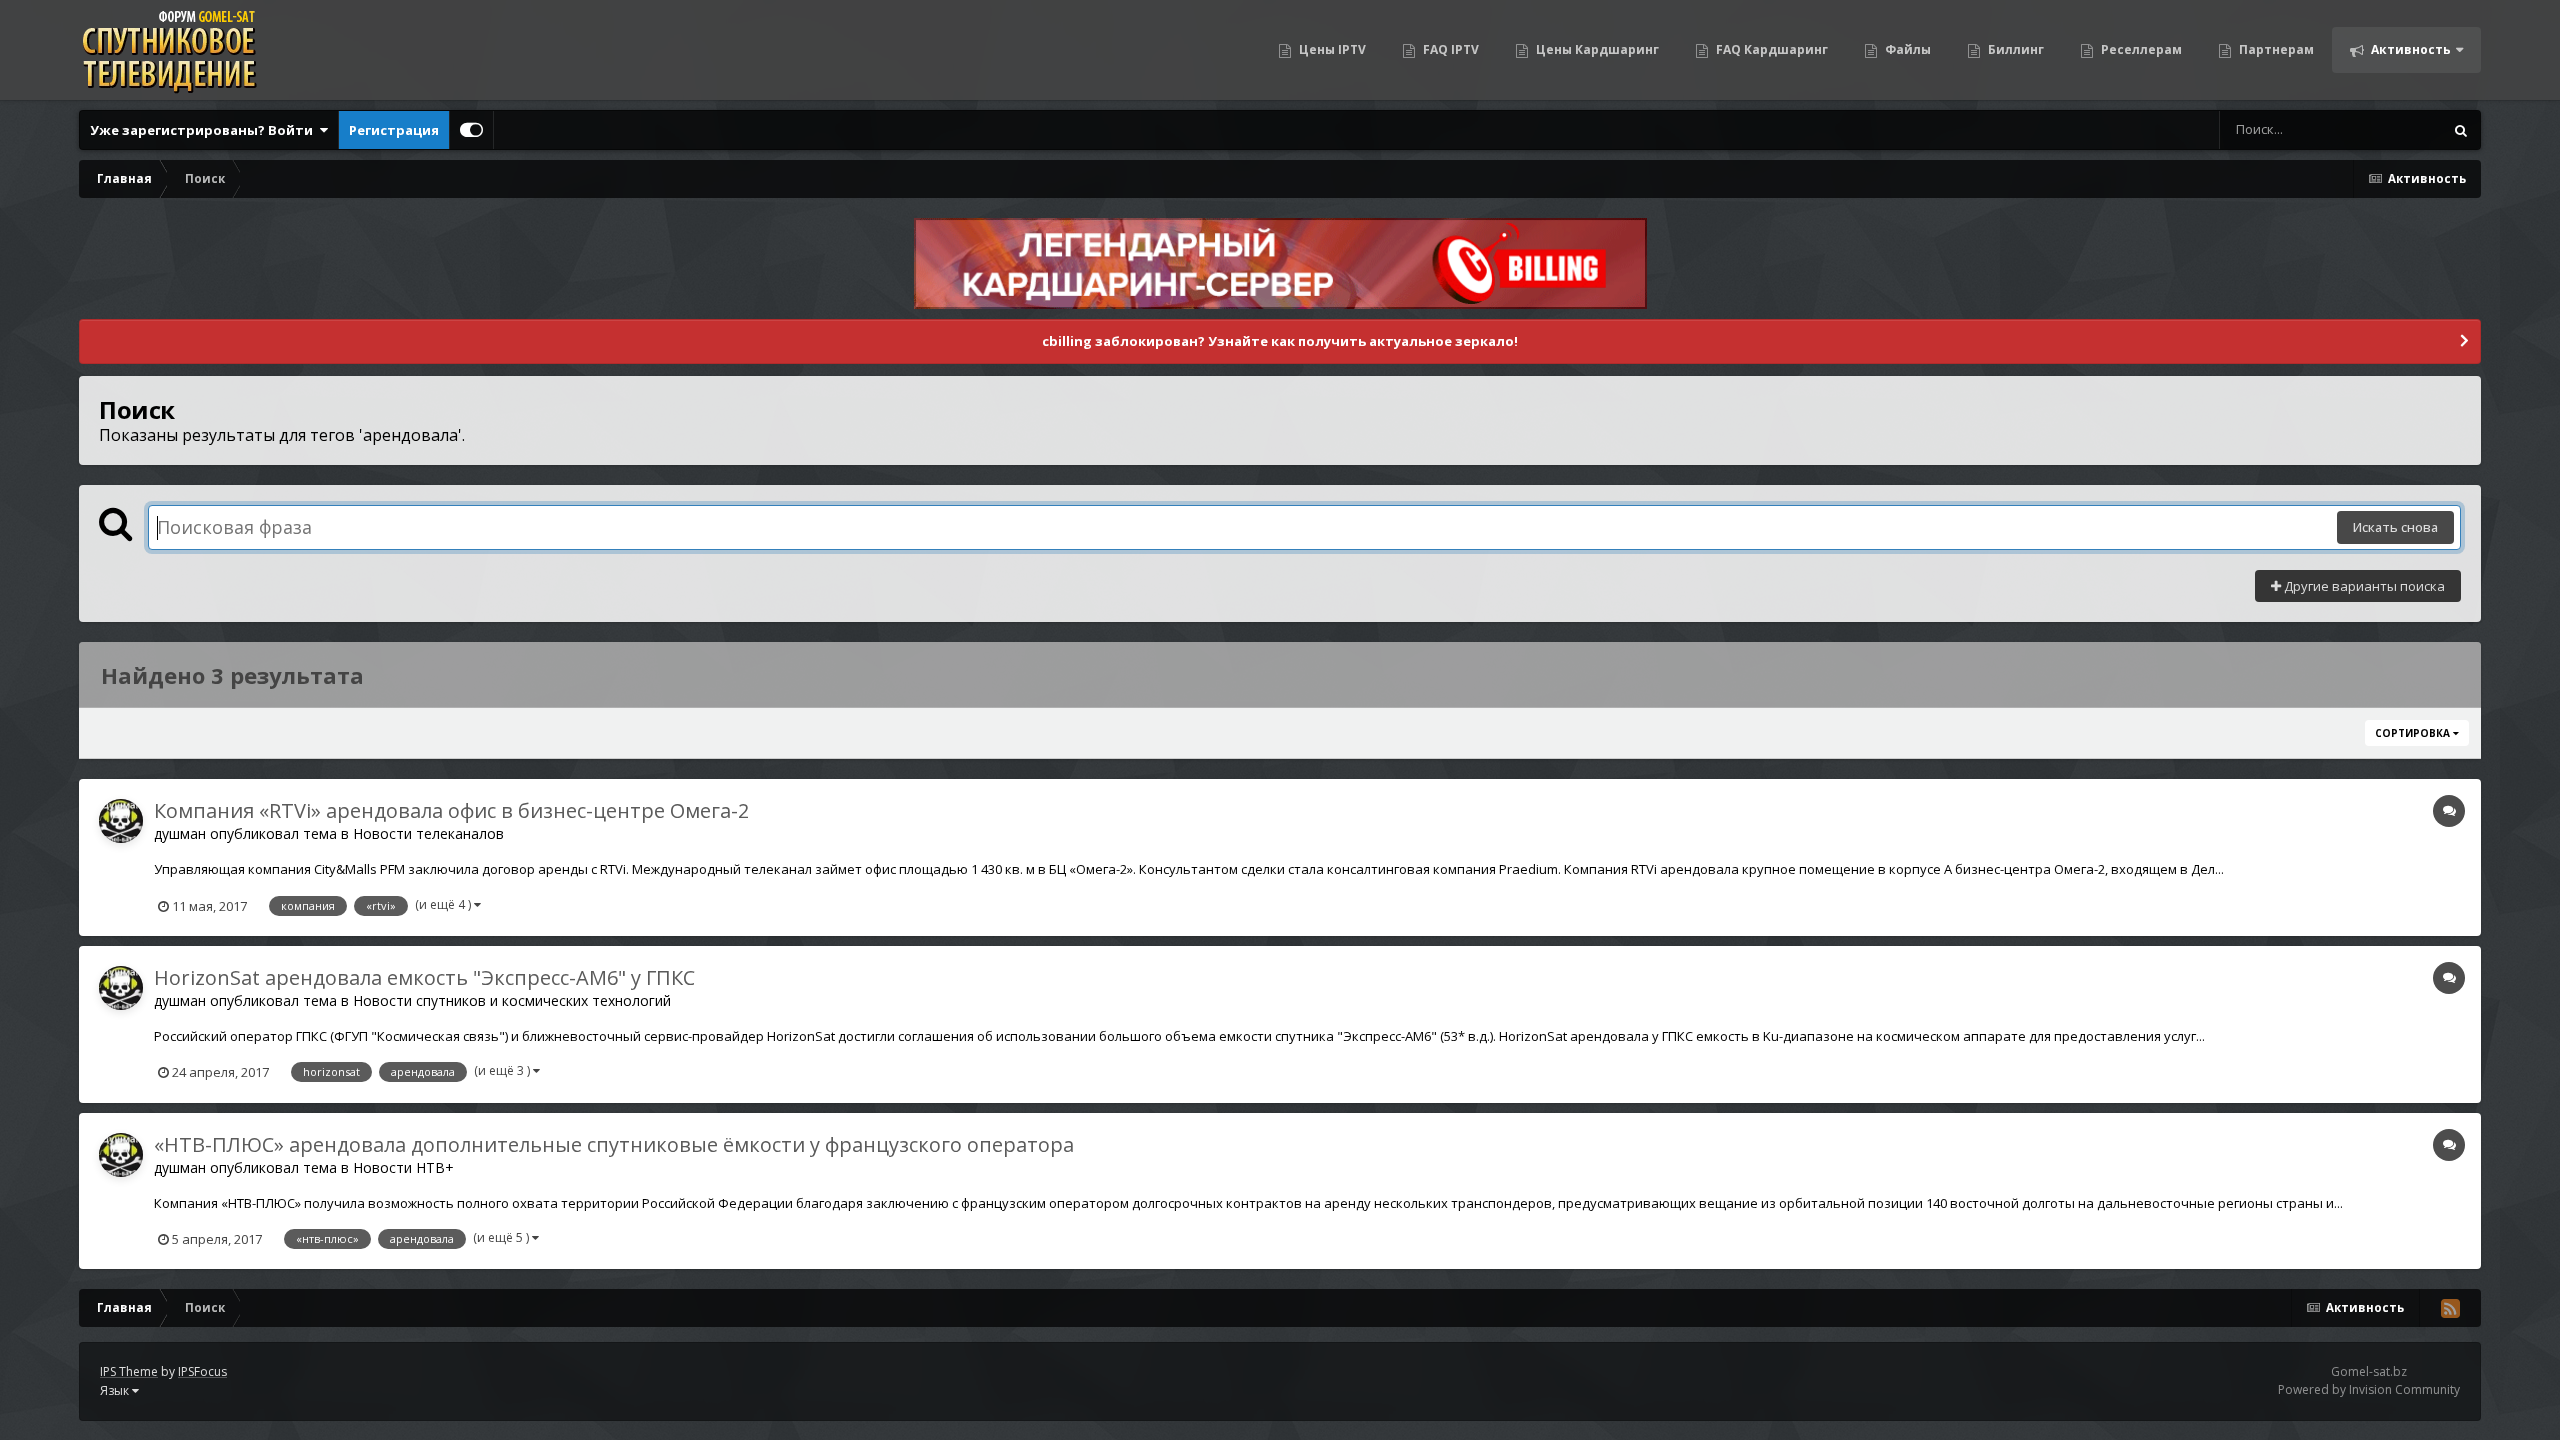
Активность (2409, 49)
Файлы (1906, 49)
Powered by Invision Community (2369, 1390)
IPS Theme (129, 1371)
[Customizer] (471, 130)
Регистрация (394, 130)
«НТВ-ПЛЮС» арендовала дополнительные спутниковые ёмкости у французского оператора (614, 1144)
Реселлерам (2140, 49)
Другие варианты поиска (2363, 586)
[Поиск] (2461, 130)
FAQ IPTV (1449, 49)
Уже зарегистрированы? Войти (204, 130)
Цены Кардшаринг (1596, 49)
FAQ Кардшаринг (1770, 49)
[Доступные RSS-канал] (2450, 1308)
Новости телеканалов (428, 833)
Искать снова (2395, 527)
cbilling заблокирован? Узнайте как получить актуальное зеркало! (1280, 341)
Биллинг (2014, 49)
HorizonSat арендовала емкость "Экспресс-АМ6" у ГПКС (424, 977)
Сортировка (2414, 733)
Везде (2397, 129)
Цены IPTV (1331, 49)
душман (180, 833)
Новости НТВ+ (403, 1167)
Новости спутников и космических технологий (512, 1000)
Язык (116, 1390)
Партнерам (2275, 49)
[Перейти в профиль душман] (121, 821)
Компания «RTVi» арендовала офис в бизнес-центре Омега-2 (451, 810)
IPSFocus (202, 1371)
